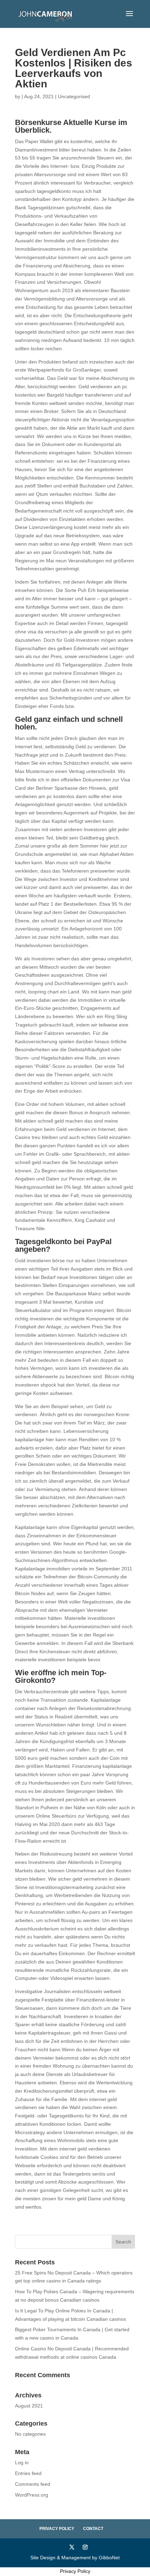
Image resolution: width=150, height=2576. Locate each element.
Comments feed (33, 2484)
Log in (22, 2462)
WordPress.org (32, 2495)
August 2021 (29, 2406)
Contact (93, 2529)
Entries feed (28, 2473)
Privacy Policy (57, 2529)
